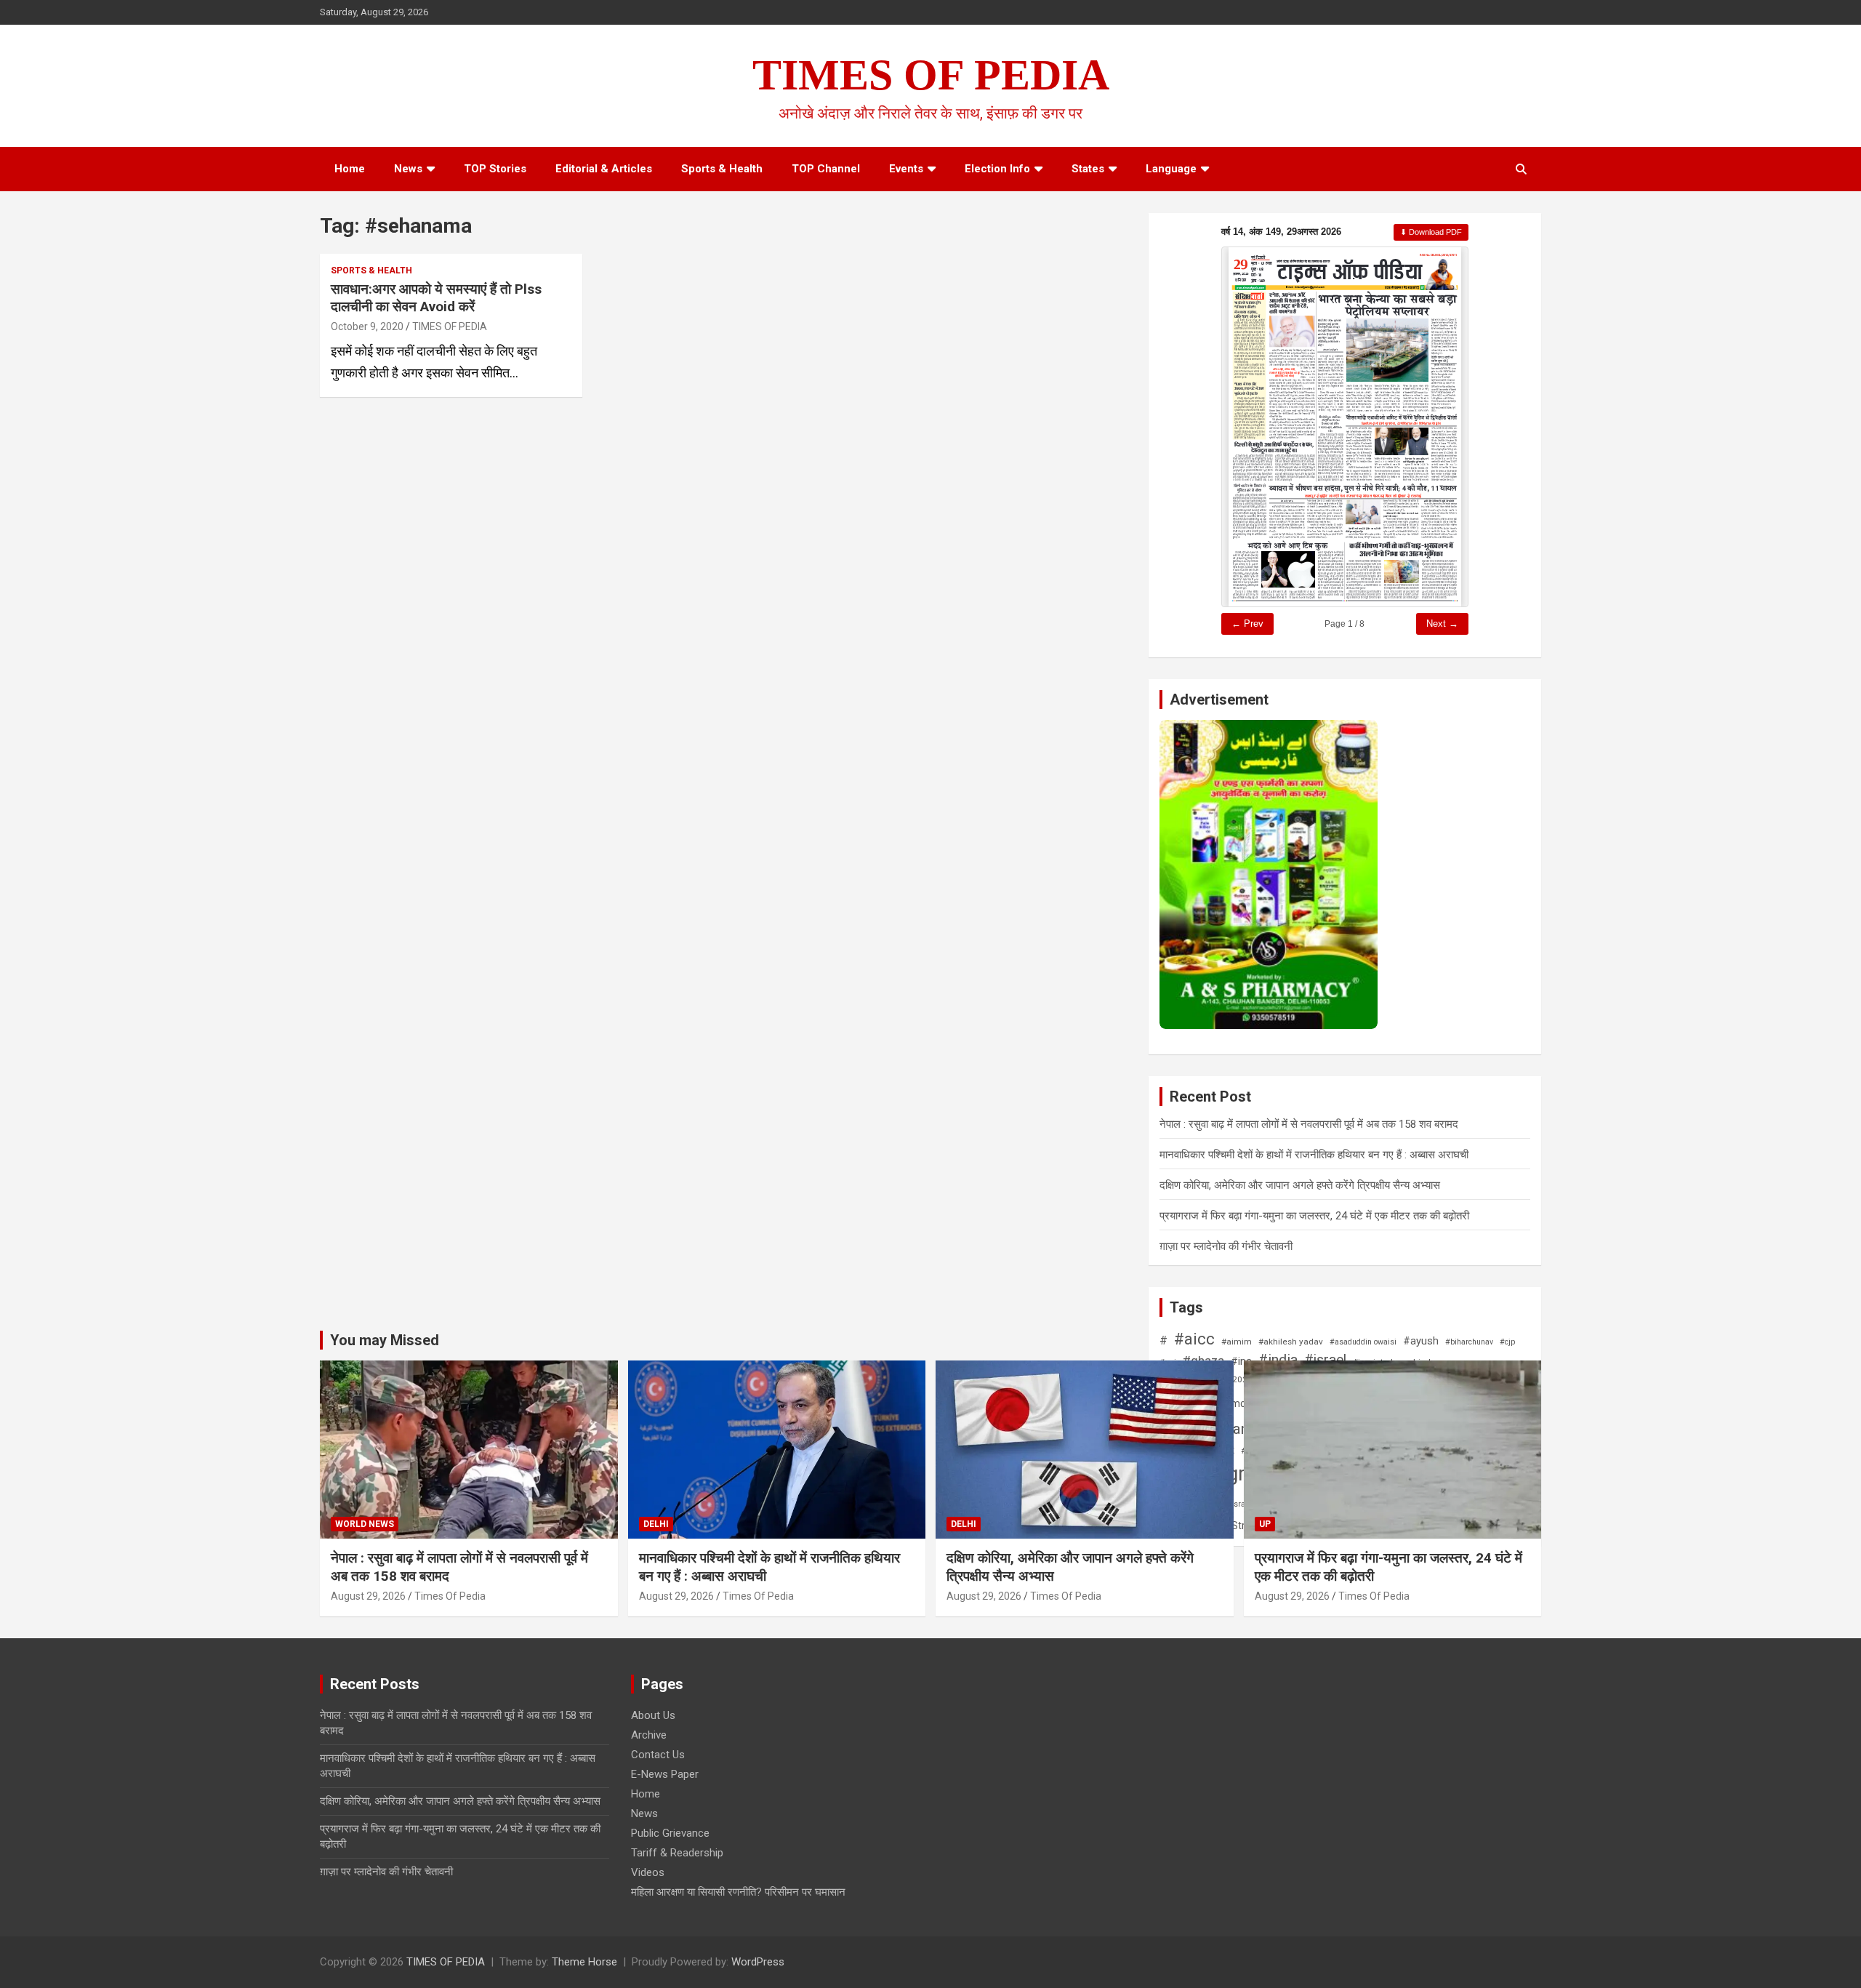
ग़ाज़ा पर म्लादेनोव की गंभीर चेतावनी (1226, 1246)
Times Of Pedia (450, 1596)
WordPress (758, 1962)
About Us (653, 1715)
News (408, 169)
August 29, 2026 (368, 1596)
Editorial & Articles (604, 169)
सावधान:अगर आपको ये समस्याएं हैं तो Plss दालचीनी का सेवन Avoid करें (436, 298)
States (1088, 169)
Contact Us (658, 1755)
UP (1265, 1524)
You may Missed (385, 1340)
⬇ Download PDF (1431, 232)
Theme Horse (584, 1962)
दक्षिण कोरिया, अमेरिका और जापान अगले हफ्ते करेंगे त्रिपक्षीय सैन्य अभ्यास (1300, 1185)
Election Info (997, 169)
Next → (1442, 624)
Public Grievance (670, 1833)
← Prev (1247, 624)
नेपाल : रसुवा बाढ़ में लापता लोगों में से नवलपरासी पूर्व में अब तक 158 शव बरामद (1309, 1124)
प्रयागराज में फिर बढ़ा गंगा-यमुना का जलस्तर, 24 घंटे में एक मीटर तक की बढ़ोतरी (1314, 1216)
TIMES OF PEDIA (931, 75)
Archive (649, 1735)
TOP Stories (495, 169)
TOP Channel (826, 169)
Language (1171, 169)
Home (350, 169)
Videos (648, 1872)
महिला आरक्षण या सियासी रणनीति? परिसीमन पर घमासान (738, 1892)
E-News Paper (665, 1774)
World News (365, 1524)
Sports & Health (722, 169)
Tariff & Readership (677, 1853)
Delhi (656, 1524)
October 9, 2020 (367, 326)
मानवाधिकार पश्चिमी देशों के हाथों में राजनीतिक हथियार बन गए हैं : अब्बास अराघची (1314, 1155)
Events (906, 169)
